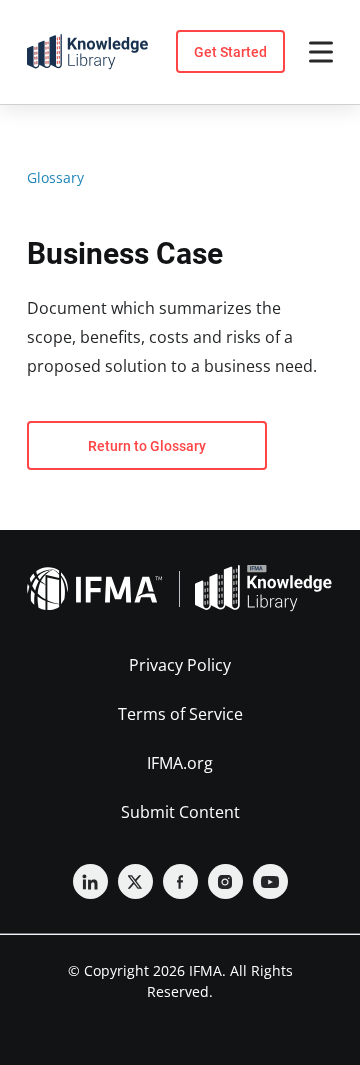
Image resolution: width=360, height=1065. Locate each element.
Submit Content (180, 812)
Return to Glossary (147, 446)
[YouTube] (270, 881)
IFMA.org (180, 763)
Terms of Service (180, 714)
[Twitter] (135, 881)
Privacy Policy (180, 665)
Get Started (230, 52)
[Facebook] (180, 881)
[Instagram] (225, 881)
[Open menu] (321, 52)
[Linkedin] (90, 881)
